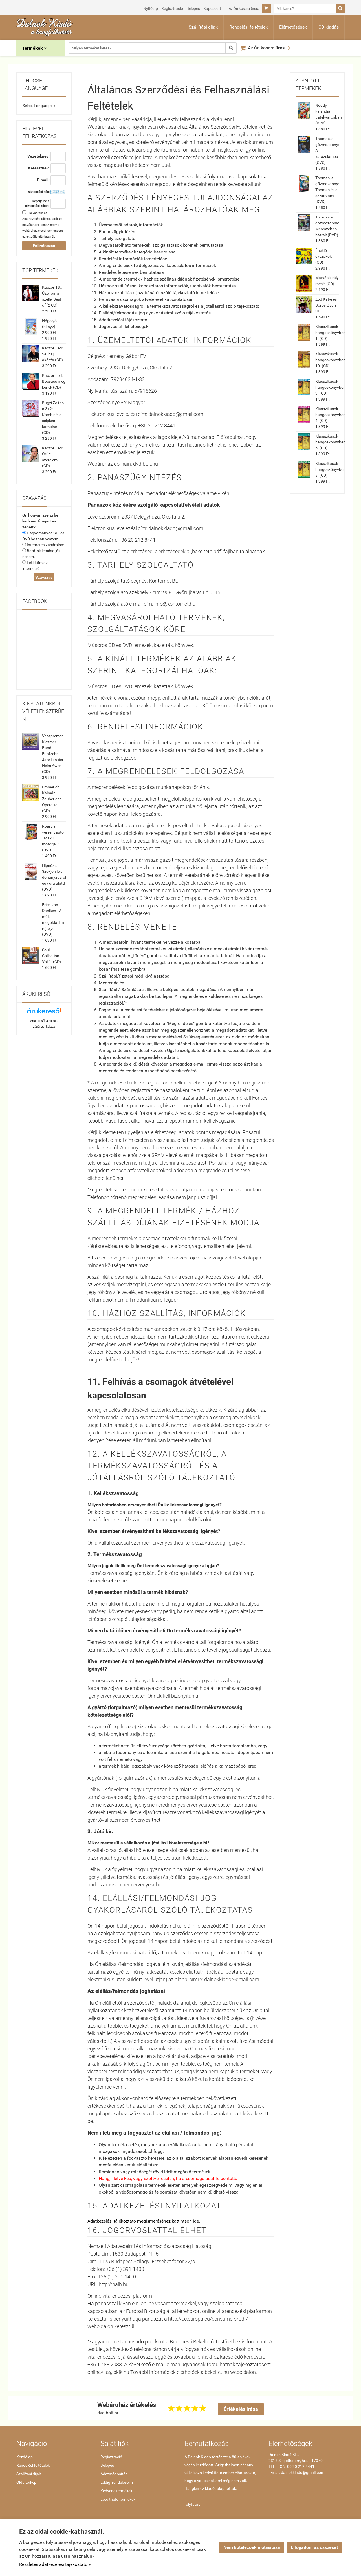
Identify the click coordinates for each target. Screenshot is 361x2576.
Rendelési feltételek (248, 27)
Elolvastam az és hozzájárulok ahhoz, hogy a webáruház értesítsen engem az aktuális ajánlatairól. (43, 225)
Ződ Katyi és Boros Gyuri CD (326, 305)
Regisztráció (172, 8)
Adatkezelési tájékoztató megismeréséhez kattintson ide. (144, 2221)
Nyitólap (151, 8)
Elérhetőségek (293, 27)
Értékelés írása (241, 2409)
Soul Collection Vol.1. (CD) (51, 956)
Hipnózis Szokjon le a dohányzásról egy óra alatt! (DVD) (54, 877)
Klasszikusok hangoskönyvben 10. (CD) (330, 360)
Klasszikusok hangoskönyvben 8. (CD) (330, 469)
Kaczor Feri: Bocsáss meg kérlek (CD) (54, 381)
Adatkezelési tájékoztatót (40, 219)
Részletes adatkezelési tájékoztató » (55, 2564)
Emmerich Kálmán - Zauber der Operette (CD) (51, 799)
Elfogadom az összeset (314, 2547)
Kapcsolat (212, 8)
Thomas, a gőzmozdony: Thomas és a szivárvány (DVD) (327, 190)
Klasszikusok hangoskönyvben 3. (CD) (330, 387)
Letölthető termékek (118, 2499)
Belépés (193, 8)
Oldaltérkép (26, 2482)
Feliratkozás (44, 246)
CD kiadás (329, 27)
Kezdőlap (25, 2457)
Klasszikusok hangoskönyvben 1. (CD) (330, 333)
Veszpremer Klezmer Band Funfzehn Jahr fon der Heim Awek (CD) (53, 754)
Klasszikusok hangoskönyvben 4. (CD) (330, 415)
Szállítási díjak (203, 27)
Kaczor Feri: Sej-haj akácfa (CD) (52, 354)
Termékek (35, 48)
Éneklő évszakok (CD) (323, 256)
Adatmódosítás (114, 2474)
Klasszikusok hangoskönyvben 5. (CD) (330, 442)
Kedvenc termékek (116, 2491)
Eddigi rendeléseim (117, 2482)
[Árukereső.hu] (44, 1013)
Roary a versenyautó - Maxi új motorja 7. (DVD (53, 838)
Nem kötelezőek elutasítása (252, 2547)
